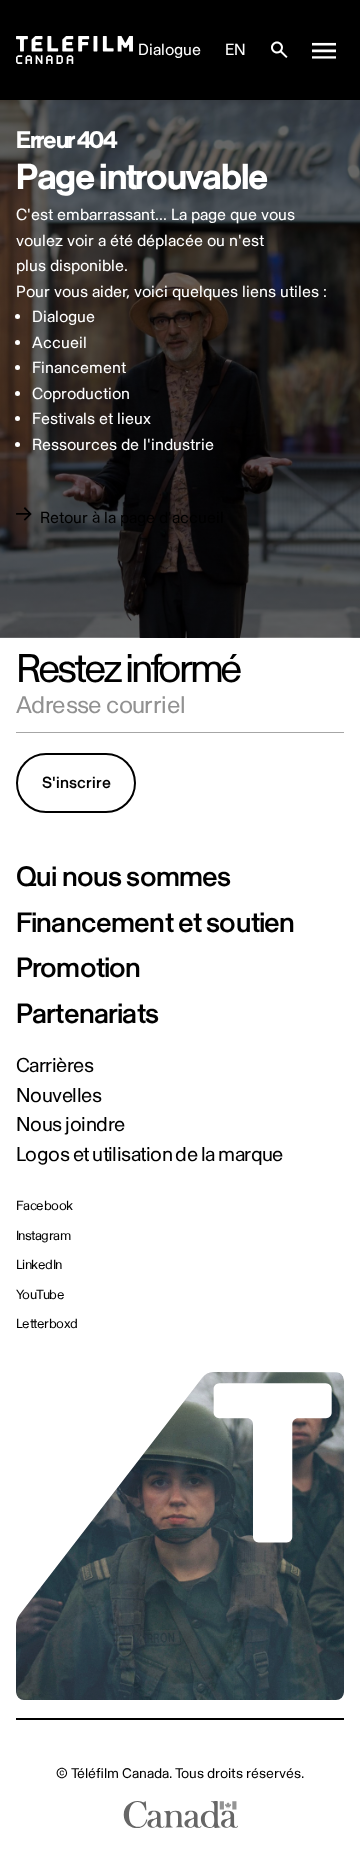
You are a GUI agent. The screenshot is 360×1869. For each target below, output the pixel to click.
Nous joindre (70, 1125)
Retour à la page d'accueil (132, 518)
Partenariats (87, 1015)
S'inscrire (76, 783)
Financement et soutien (155, 924)
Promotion (78, 969)
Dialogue (169, 50)
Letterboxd (47, 1324)
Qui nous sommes (123, 878)
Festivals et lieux (91, 419)
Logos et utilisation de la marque (149, 1155)
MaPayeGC (227, 1743)
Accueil (59, 343)
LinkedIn (39, 1265)
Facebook (44, 1206)
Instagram (43, 1236)
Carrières (54, 1066)
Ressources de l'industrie (123, 445)
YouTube (40, 1295)
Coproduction (81, 394)
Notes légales (140, 1743)
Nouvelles (58, 1096)
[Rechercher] (279, 50)
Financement (79, 368)
